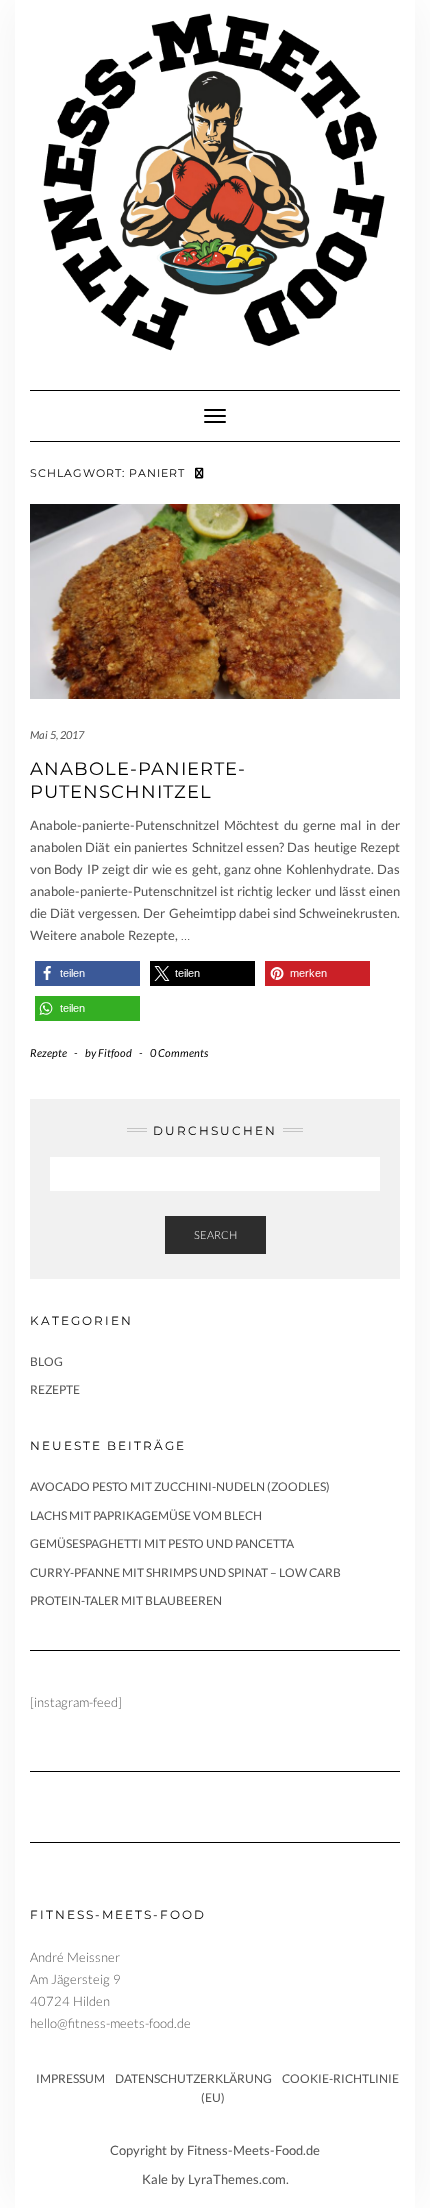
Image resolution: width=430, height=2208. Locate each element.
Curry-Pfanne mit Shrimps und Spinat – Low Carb (185, 1572)
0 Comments (179, 1052)
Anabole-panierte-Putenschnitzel (138, 780)
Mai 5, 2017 (57, 734)
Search (215, 1234)
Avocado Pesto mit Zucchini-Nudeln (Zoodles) (180, 1486)
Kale (155, 2179)
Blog (46, 1361)
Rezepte (48, 1052)
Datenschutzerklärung (193, 2078)
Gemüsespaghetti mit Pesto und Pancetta (162, 1543)
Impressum (70, 2078)
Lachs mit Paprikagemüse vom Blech (146, 1515)
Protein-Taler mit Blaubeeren (126, 1600)
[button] (87, 973)
